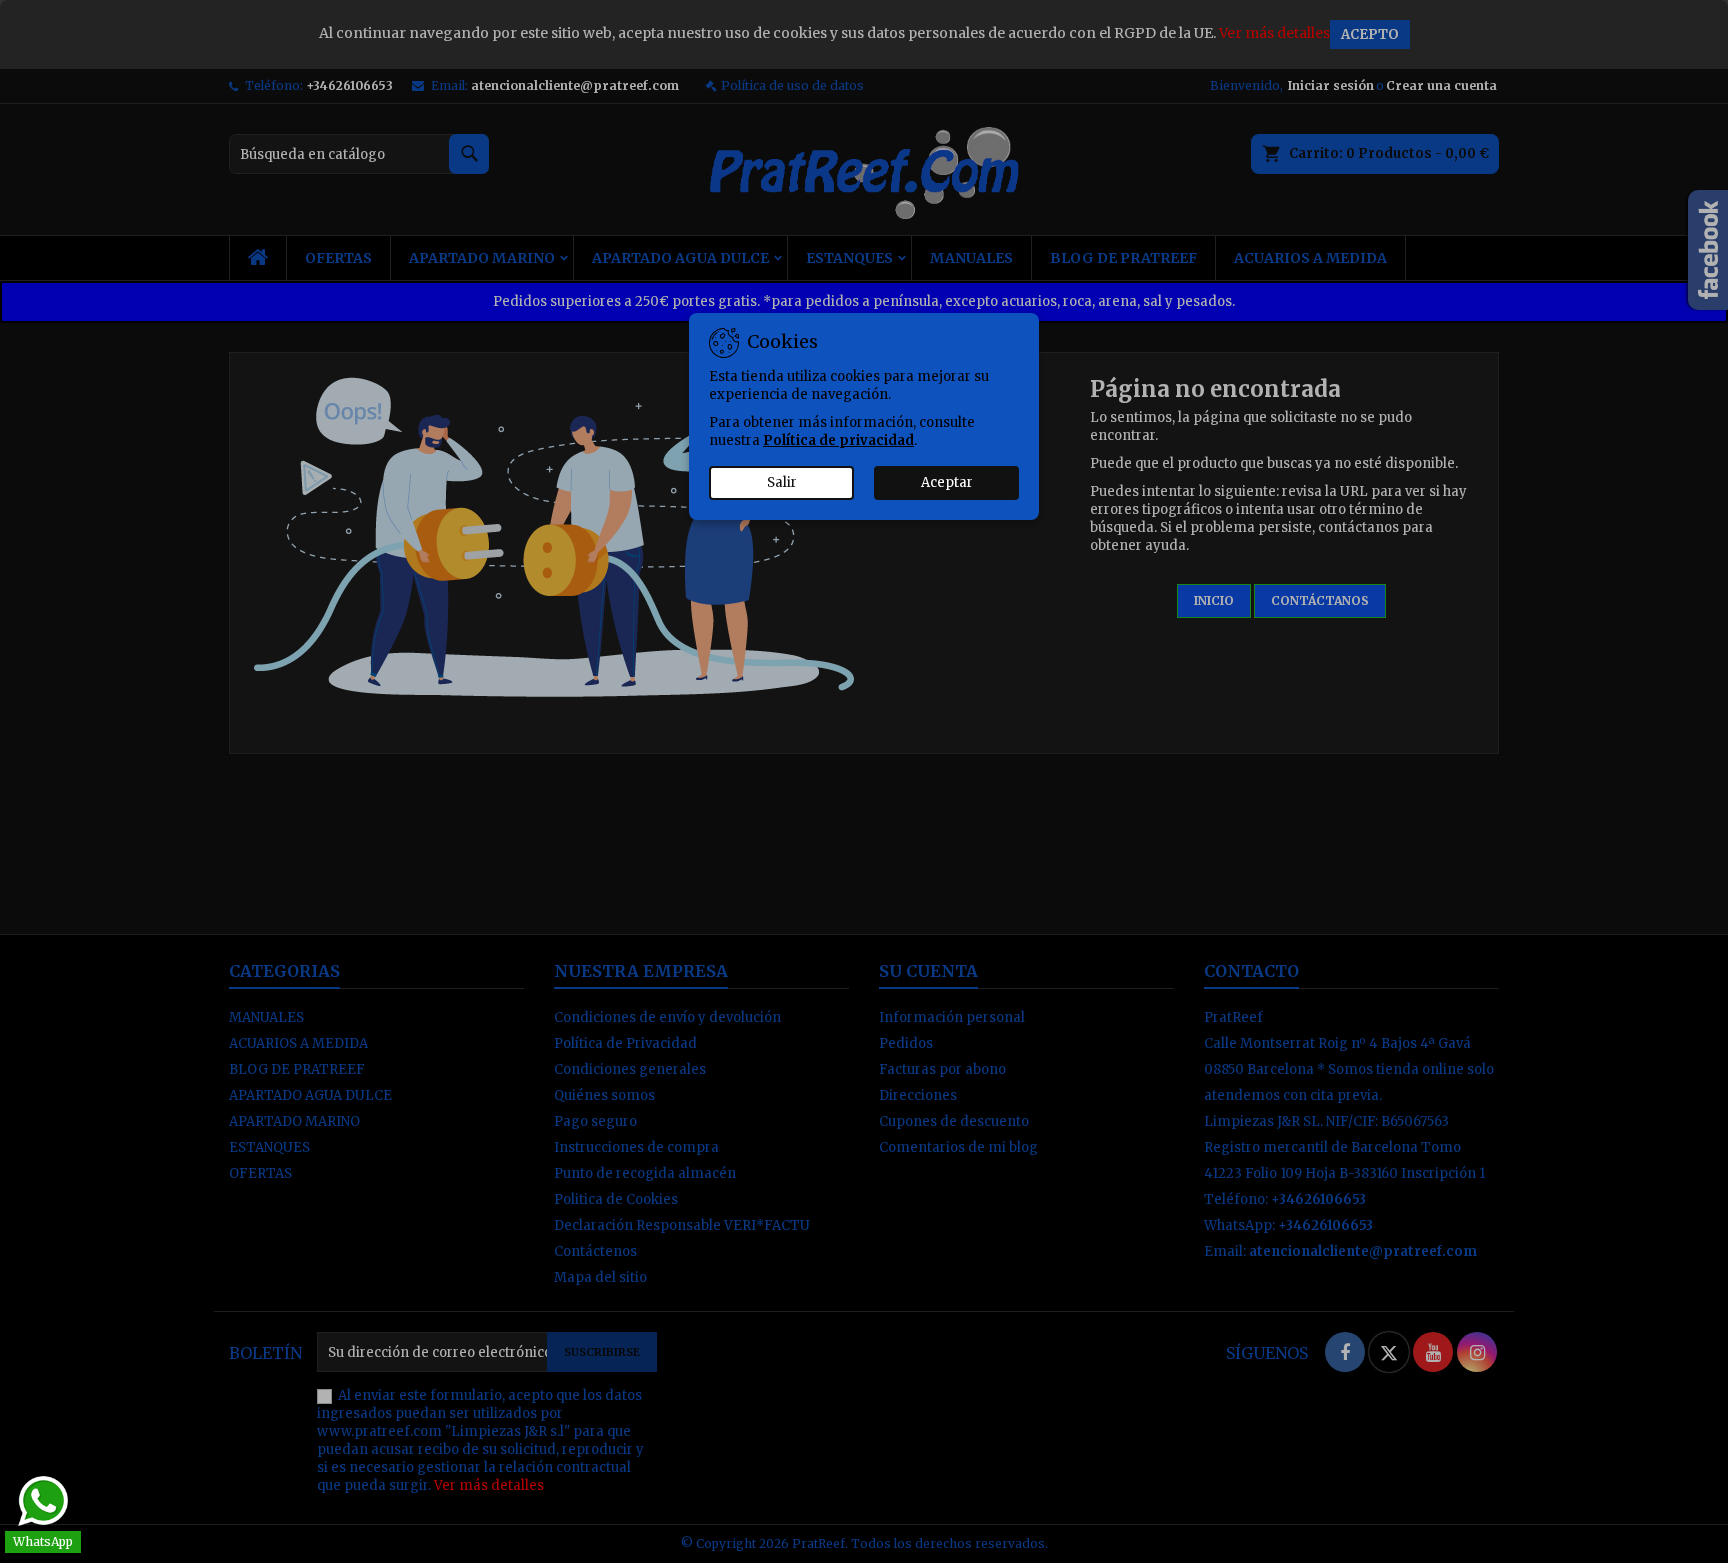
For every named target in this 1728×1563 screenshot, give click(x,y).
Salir (782, 482)
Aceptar (947, 482)
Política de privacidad (838, 440)
